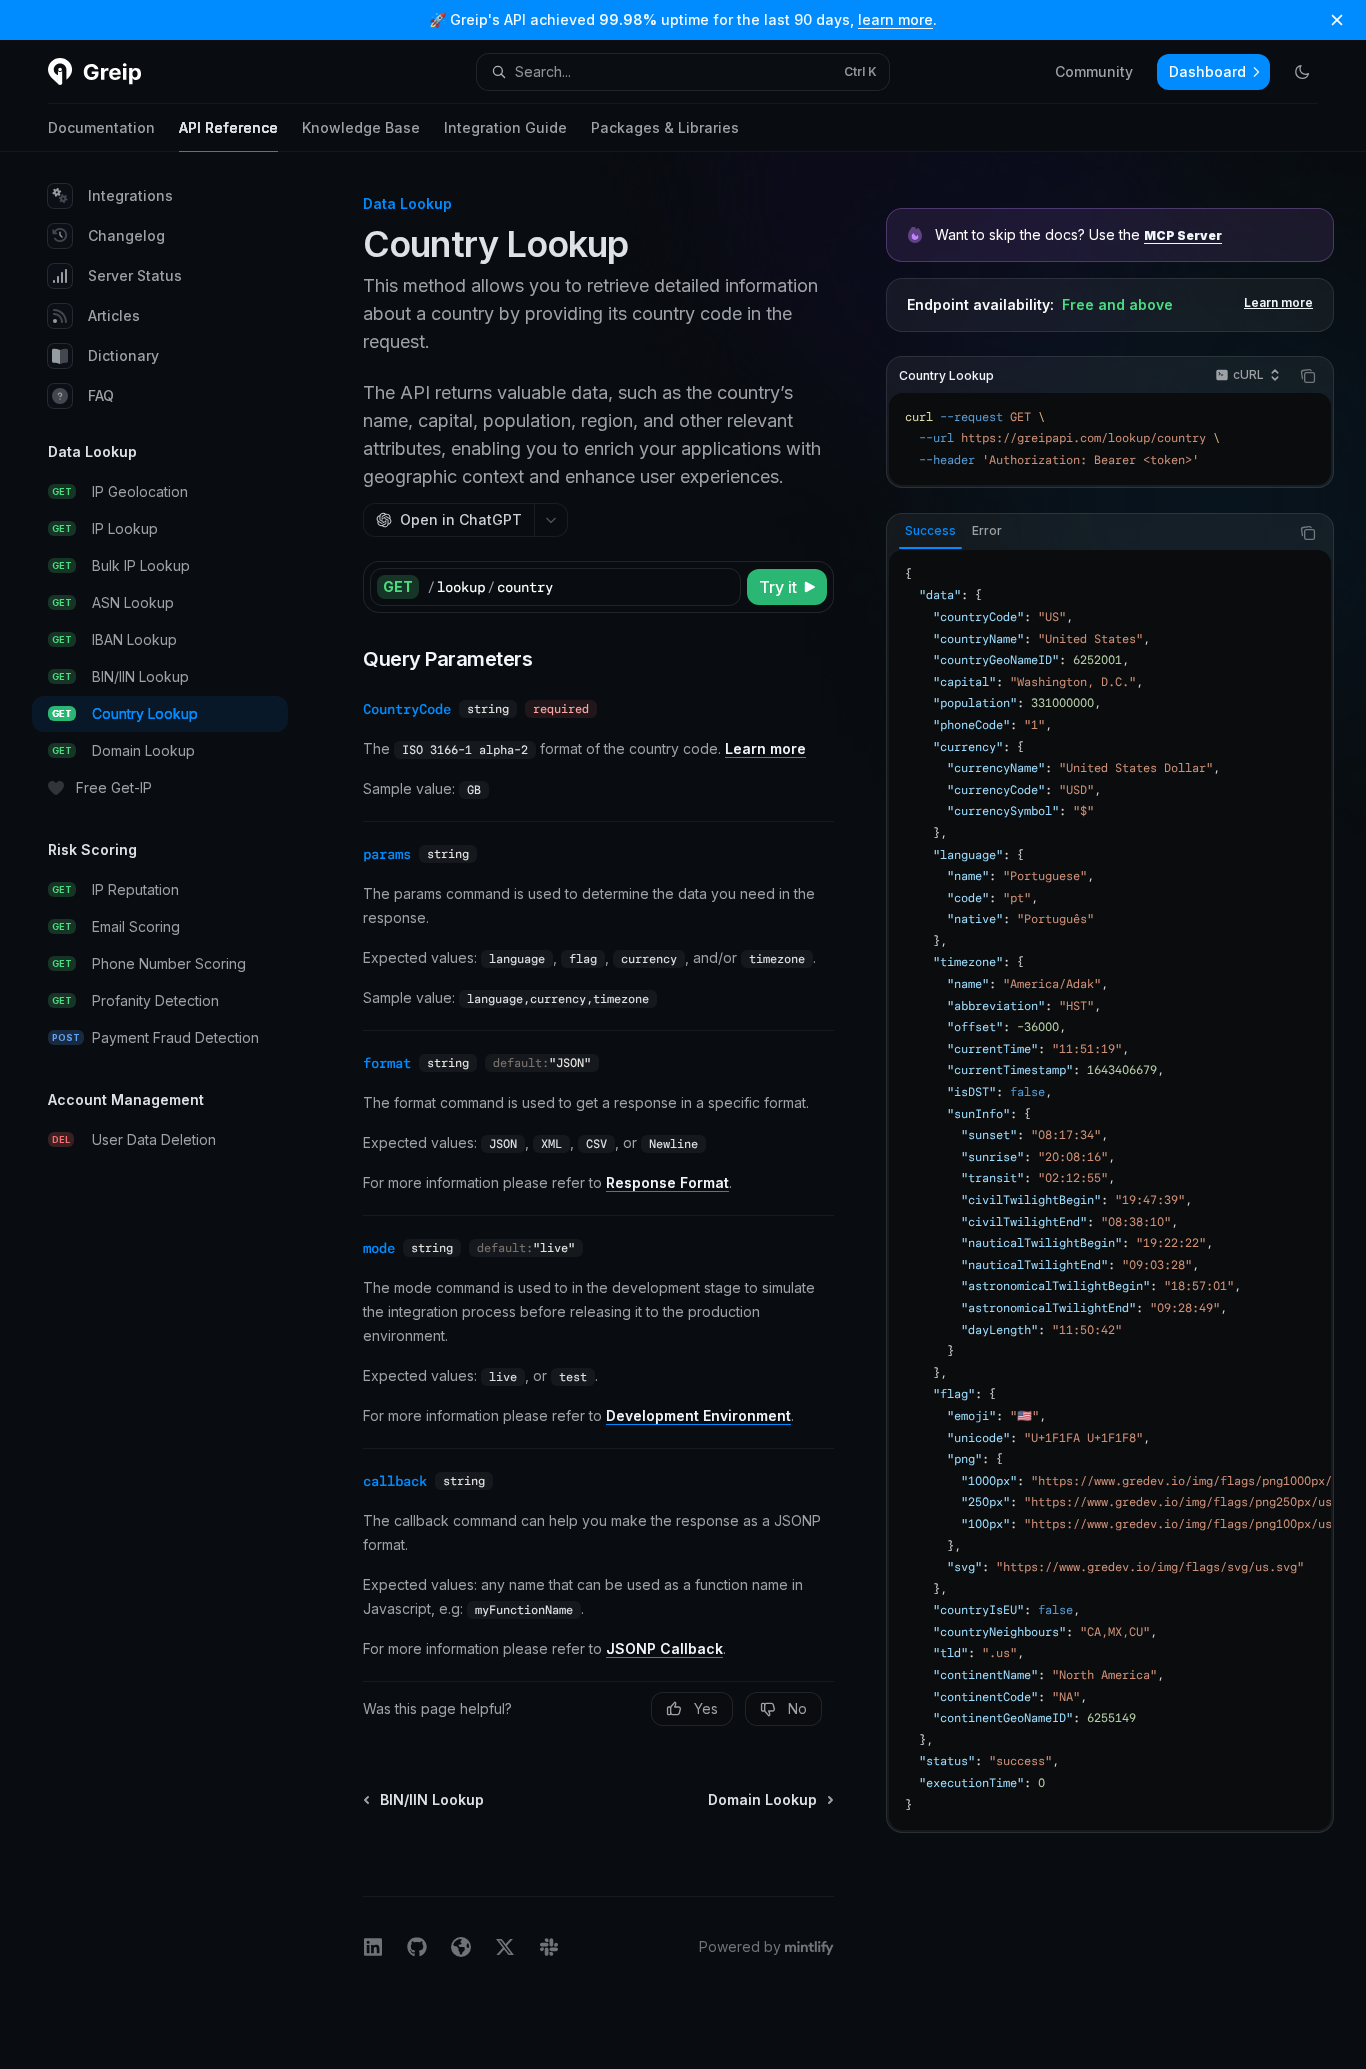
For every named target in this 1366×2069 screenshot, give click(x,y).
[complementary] (1110, 262)
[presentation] (1110, 1190)
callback (395, 1481)
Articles (114, 315)
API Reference (228, 127)
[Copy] (722, 587)
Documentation (101, 127)
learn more (895, 19)
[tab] (930, 532)
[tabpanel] (1110, 1190)
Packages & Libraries (665, 127)
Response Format (667, 1182)
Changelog (126, 235)
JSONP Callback (664, 1648)
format (387, 1063)
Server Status (135, 275)
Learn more (1278, 302)
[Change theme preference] (1302, 72)
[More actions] (551, 520)
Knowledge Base (361, 127)
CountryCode (407, 709)
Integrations (130, 195)
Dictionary (123, 355)
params (387, 854)
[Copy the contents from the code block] (1308, 376)
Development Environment (698, 1415)
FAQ (101, 395)
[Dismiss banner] (1337, 20)
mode (379, 1248)
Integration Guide (505, 127)
